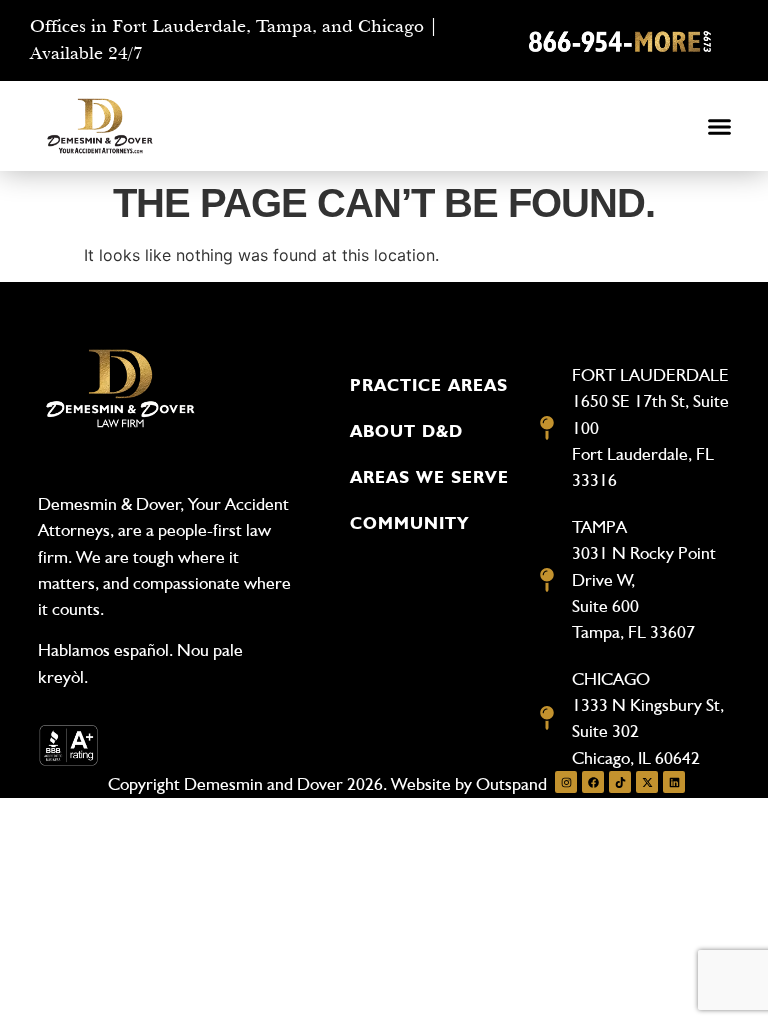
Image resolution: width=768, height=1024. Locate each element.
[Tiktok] (620, 782)
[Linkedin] (674, 782)
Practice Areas (429, 385)
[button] (720, 127)
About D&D (406, 431)
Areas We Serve (429, 477)
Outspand (511, 783)
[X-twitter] (647, 782)
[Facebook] (593, 782)
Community (409, 523)
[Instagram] (566, 782)
